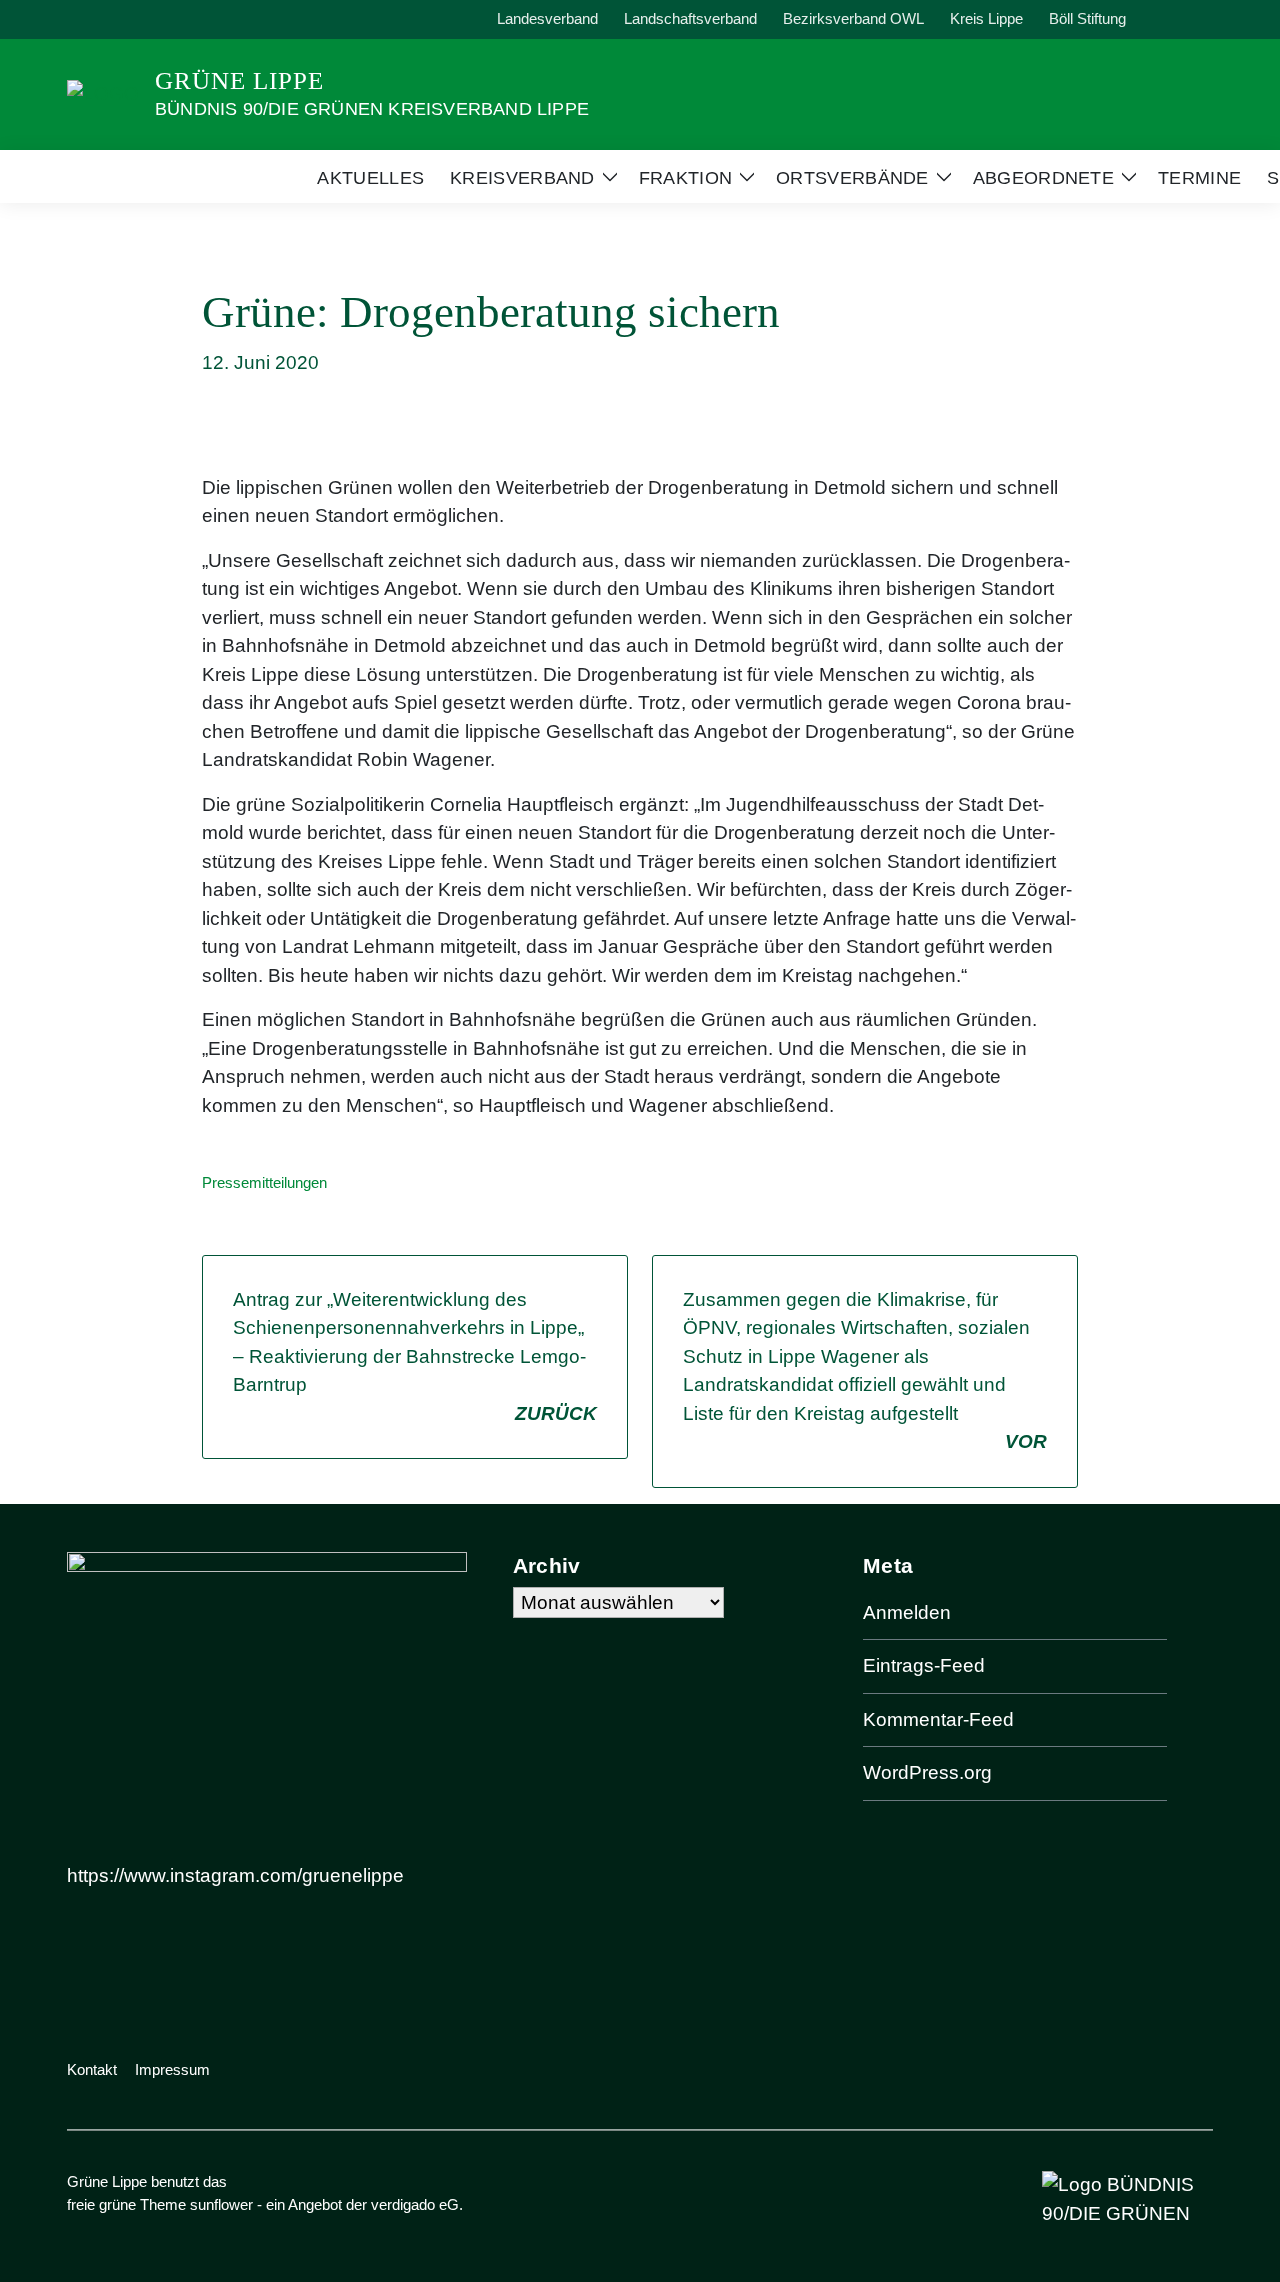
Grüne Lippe (239, 80)
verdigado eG (415, 2204)
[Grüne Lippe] (103, 92)
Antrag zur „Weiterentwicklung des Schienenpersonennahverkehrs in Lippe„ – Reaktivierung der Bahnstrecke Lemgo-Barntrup (415, 1356)
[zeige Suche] (1179, 19)
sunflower (221, 2204)
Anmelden (907, 1612)
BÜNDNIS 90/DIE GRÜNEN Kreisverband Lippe (372, 109)
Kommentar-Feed (938, 1719)
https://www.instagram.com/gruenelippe (235, 1875)
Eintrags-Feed (924, 1665)
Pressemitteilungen (264, 1182)
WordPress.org (927, 1772)
